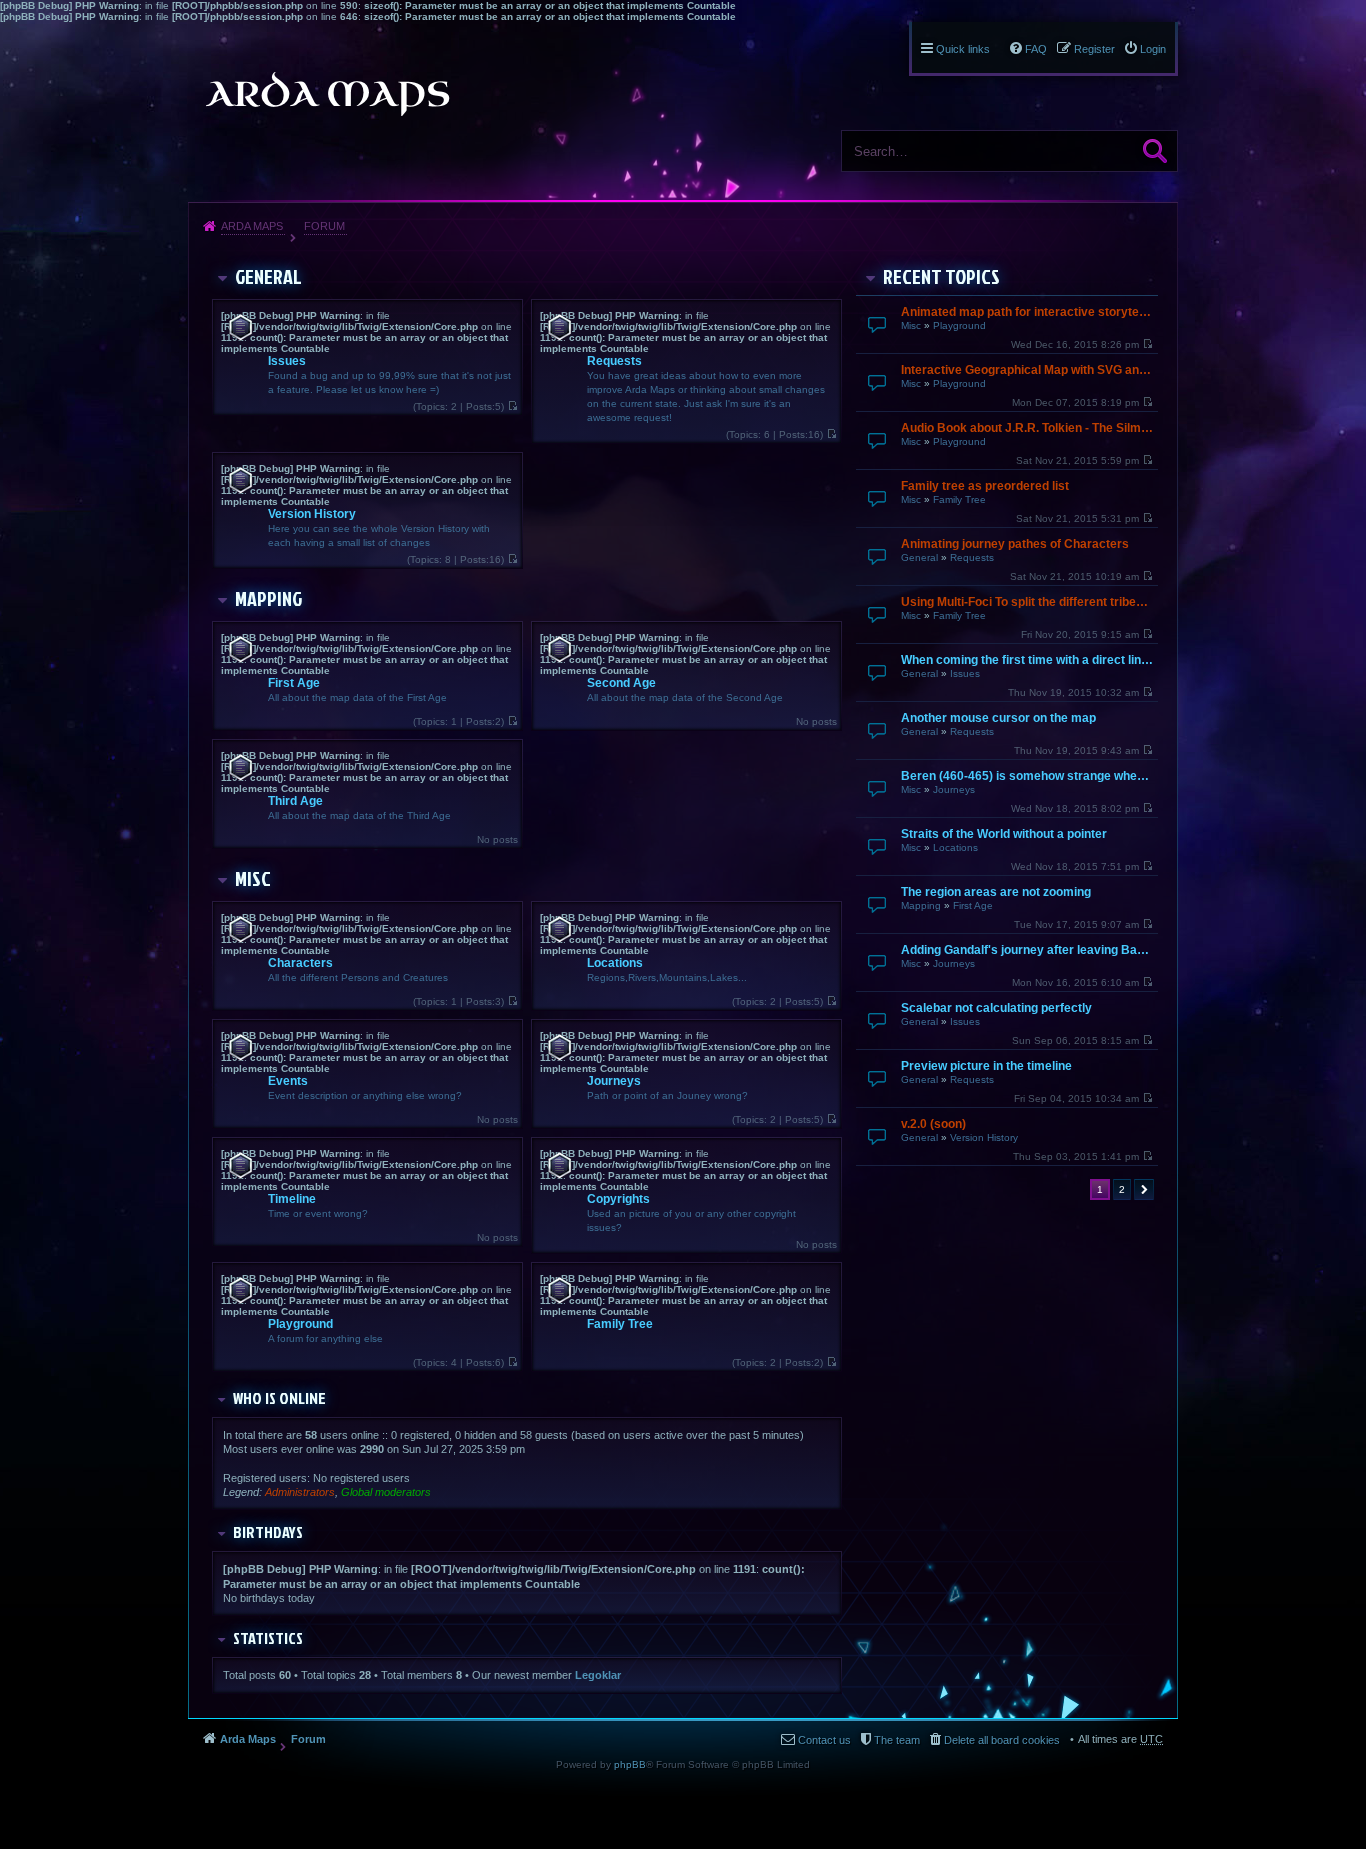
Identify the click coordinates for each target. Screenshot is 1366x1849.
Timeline (292, 1199)
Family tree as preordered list (985, 486)
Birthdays (268, 1532)
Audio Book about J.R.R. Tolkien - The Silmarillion (1027, 428)
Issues (965, 673)
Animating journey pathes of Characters (1015, 544)
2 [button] (1122, 1189)
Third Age (295, 801)
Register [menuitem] (1094, 49)
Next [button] (1144, 1189)
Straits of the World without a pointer (1004, 834)
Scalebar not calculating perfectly (996, 1008)
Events (288, 1081)
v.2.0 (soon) (933, 1124)
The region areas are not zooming (996, 892)
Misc (911, 325)
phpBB (630, 1764)
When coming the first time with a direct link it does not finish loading (1027, 660)
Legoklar (598, 1675)
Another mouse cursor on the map (998, 718)
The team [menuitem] (897, 1740)
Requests (972, 557)
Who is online (279, 1398)
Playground (959, 325)
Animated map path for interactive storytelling (1027, 312)
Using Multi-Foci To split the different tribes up (1027, 602)
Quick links (963, 49)
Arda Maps (252, 226)
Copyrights (618, 1199)
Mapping (921, 905)
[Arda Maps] (327, 94)
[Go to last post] (1147, 344)
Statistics (268, 1638)
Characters (300, 963)
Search (1155, 151)
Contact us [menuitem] (824, 1740)
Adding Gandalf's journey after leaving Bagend (1027, 950)
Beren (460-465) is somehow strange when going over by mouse (1027, 776)
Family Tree (959, 499)
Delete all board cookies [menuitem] (1002, 1740)
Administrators (300, 1492)
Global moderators (386, 1492)
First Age (973, 905)
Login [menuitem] (1153, 49)
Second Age (621, 683)
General (919, 557)
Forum (324, 226)
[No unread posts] (512, 406)
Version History (984, 1137)
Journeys (954, 789)
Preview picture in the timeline (986, 1066)
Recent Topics (941, 276)
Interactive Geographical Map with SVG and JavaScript (1027, 370)
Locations (955, 847)
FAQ (1036, 49)
